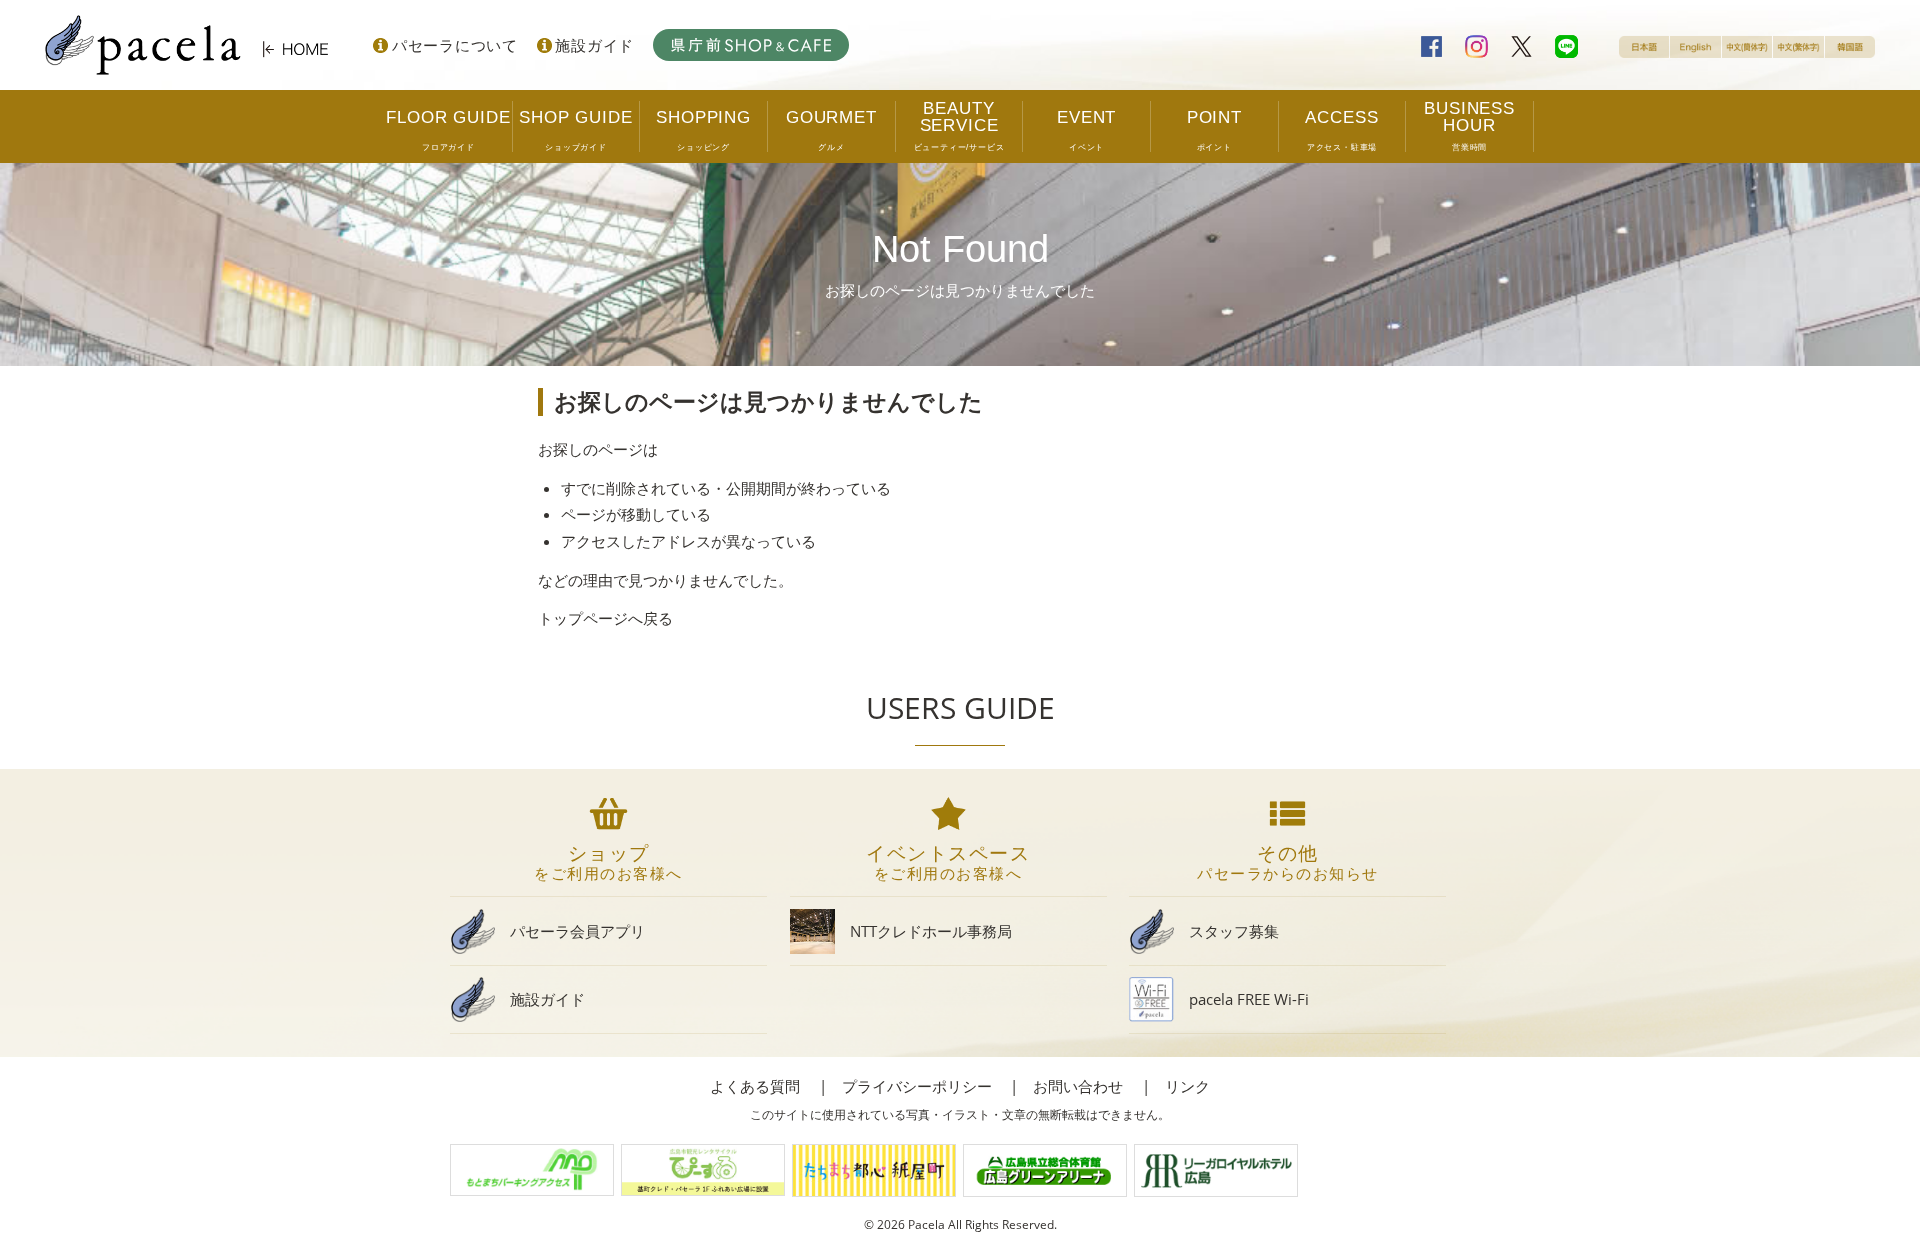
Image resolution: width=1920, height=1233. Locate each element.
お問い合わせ (1078, 1086)
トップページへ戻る (605, 618)
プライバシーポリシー (917, 1086)
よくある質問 (755, 1086)
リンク (1187, 1086)
